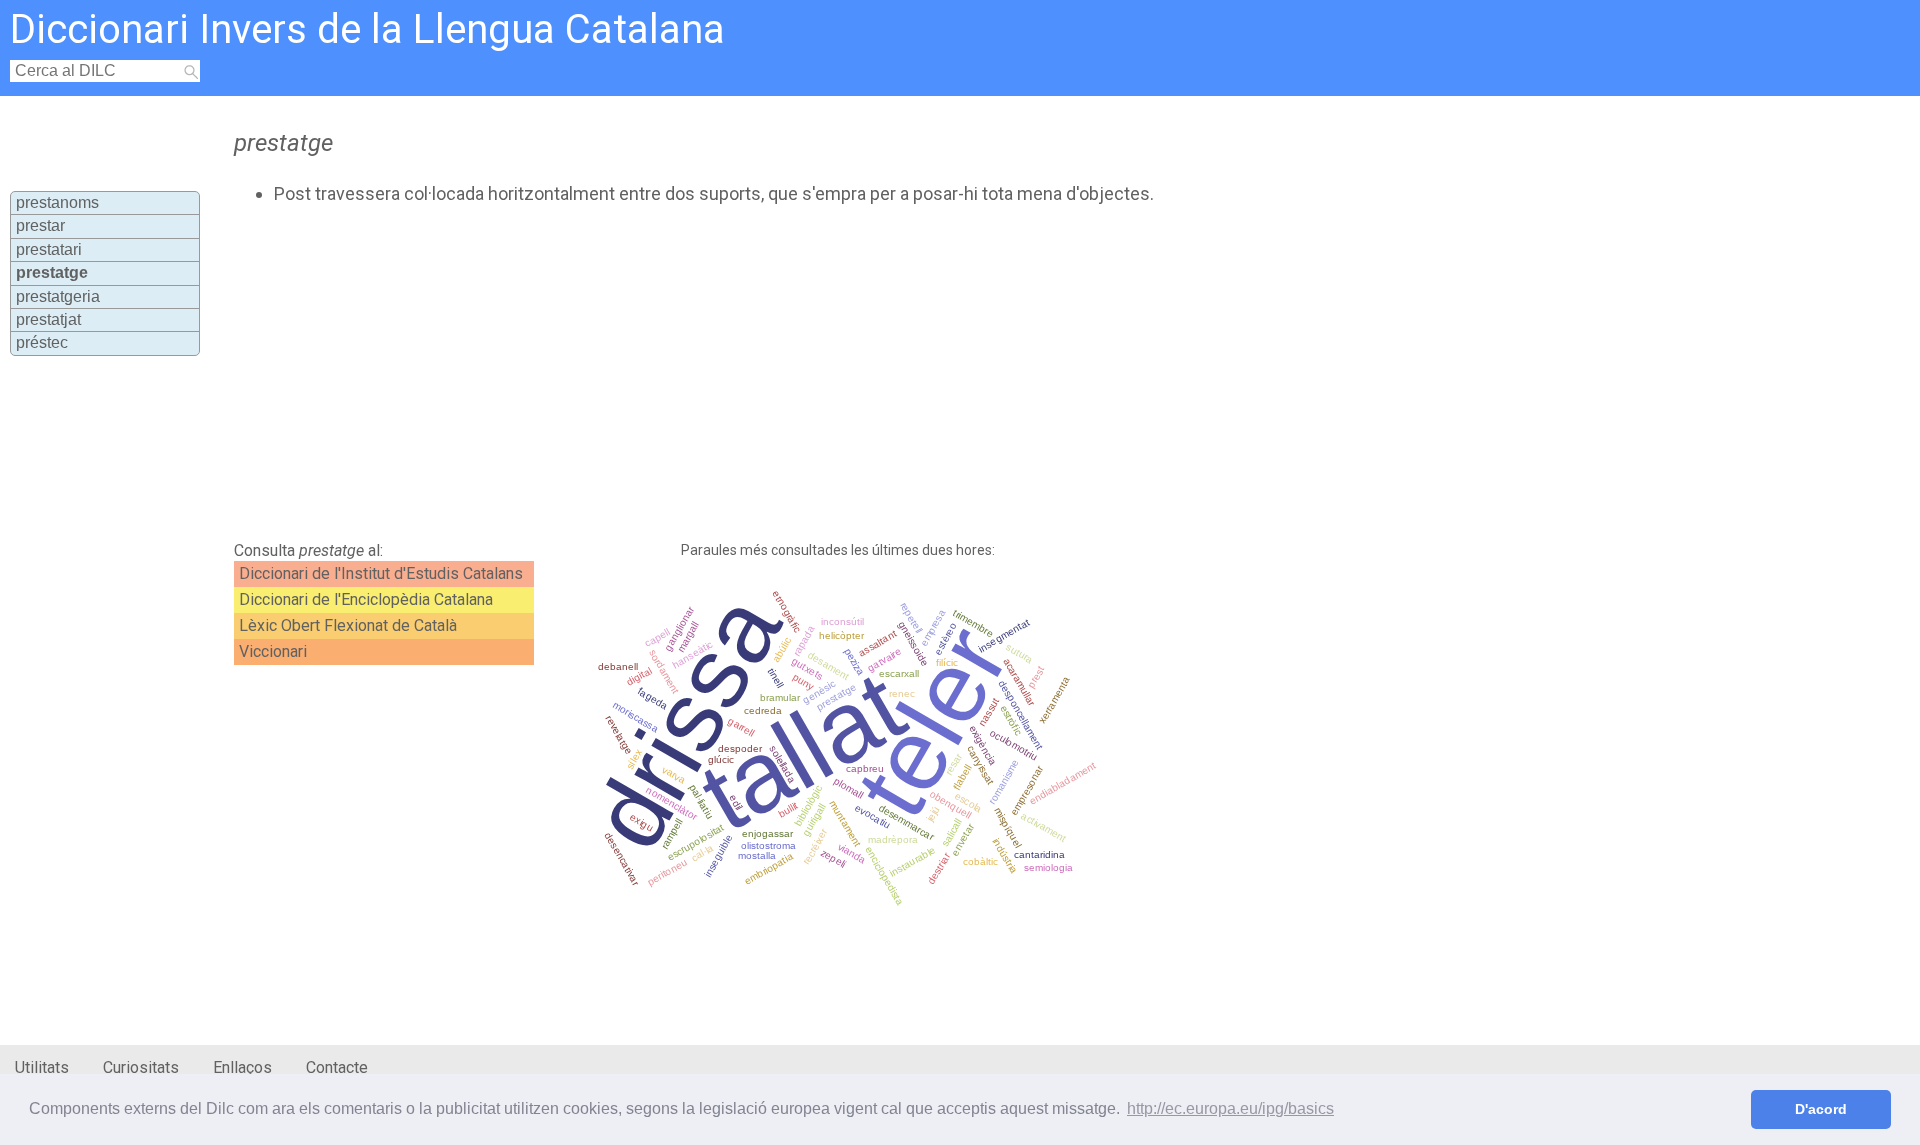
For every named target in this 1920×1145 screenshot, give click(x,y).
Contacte (337, 1067)
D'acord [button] (1821, 1109)
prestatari (49, 249)
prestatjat (48, 319)
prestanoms (57, 202)
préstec (42, 342)
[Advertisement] (716, 373)
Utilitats (42, 1067)
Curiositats (141, 1067)
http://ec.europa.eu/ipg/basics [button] (1230, 1108)
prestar (40, 225)
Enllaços (242, 1067)
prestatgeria (58, 296)
